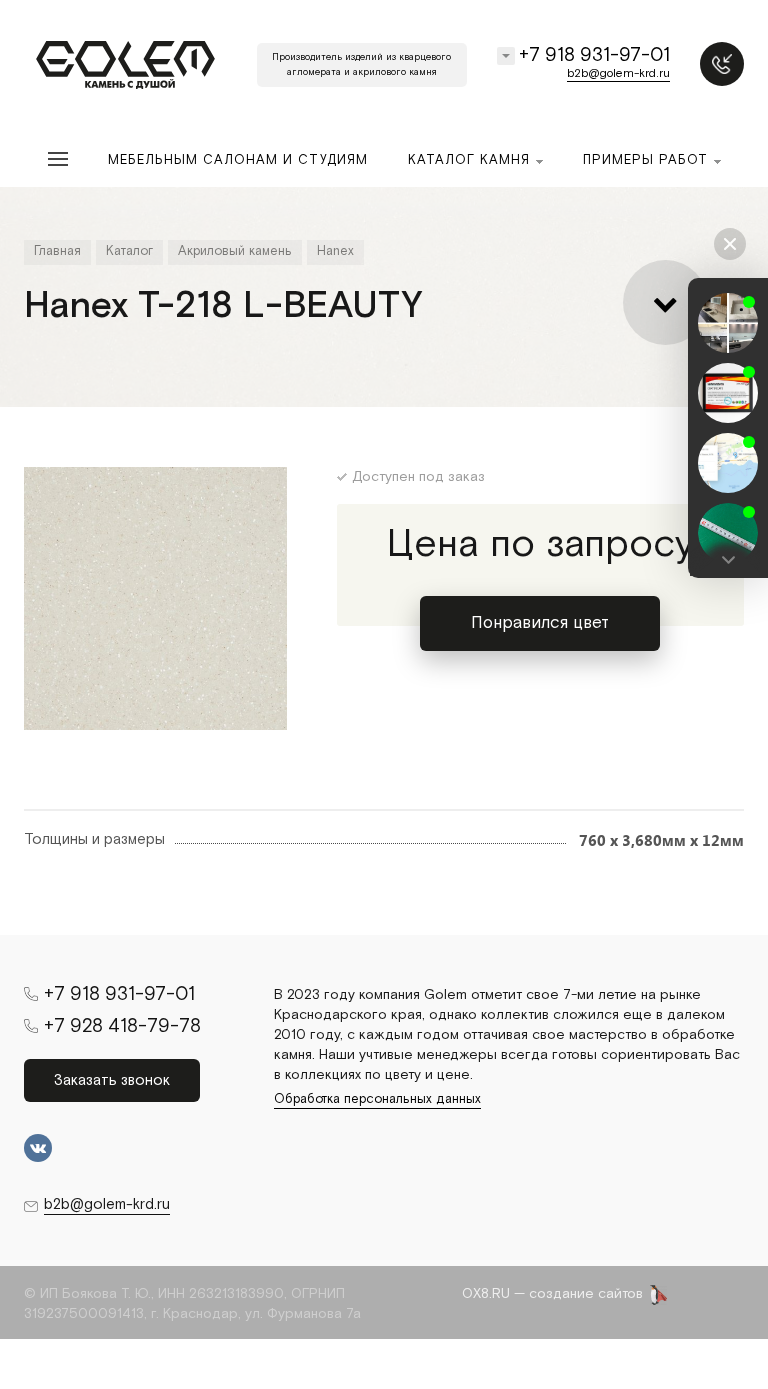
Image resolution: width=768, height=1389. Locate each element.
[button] (728, 560)
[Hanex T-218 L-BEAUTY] (155, 598)
